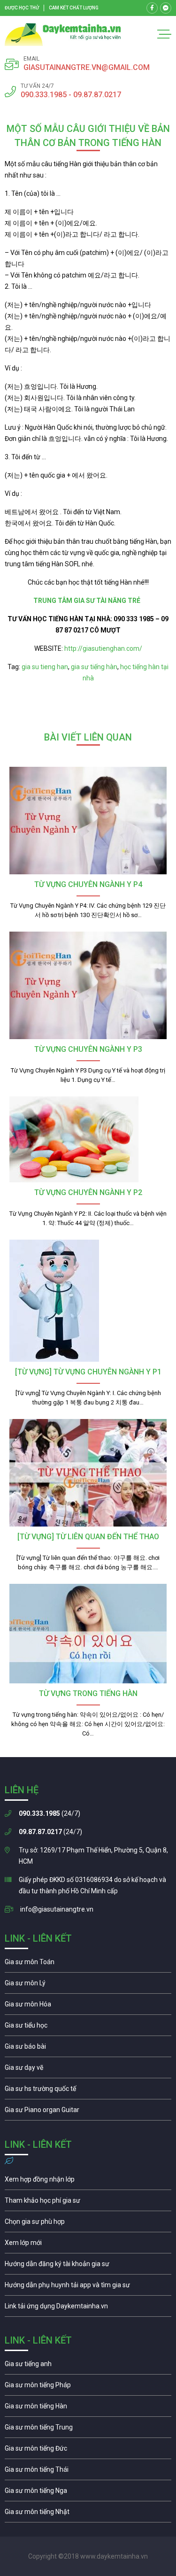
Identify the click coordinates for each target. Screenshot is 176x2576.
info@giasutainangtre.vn (57, 1909)
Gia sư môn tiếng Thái (88, 2472)
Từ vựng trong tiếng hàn (88, 1693)
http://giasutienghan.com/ (103, 648)
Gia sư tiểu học (88, 2028)
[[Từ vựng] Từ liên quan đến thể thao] (88, 1473)
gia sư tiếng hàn (94, 667)
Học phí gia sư (88, 2203)
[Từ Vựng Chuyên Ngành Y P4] (88, 821)
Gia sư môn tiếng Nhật (88, 2514)
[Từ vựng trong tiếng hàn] (88, 1634)
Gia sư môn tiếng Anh (88, 2366)
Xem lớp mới (88, 2245)
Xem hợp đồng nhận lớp (88, 2182)
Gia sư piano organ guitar (88, 2112)
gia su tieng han (45, 667)
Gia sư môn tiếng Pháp (88, 2387)
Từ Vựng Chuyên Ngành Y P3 (88, 1049)
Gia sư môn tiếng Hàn (88, 2408)
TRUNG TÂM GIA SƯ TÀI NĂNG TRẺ (88, 601)
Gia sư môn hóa (88, 2006)
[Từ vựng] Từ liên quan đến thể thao (88, 1537)
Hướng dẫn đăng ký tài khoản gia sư (88, 2266)
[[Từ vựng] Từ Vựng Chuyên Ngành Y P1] (88, 1301)
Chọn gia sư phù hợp (88, 2224)
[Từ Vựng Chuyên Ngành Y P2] (88, 1139)
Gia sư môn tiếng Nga (88, 2308)
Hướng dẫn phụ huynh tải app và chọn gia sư (88, 2287)
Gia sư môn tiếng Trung (88, 2429)
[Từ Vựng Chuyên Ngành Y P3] (88, 985)
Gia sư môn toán (88, 1964)
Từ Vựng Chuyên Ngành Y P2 (88, 1192)
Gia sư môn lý (88, 1985)
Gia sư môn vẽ (88, 2070)
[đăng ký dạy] (63, 35)
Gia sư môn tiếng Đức (88, 2451)
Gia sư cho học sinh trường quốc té (88, 2091)
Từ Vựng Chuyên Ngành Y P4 (88, 884)
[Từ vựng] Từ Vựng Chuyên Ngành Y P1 (88, 1372)
